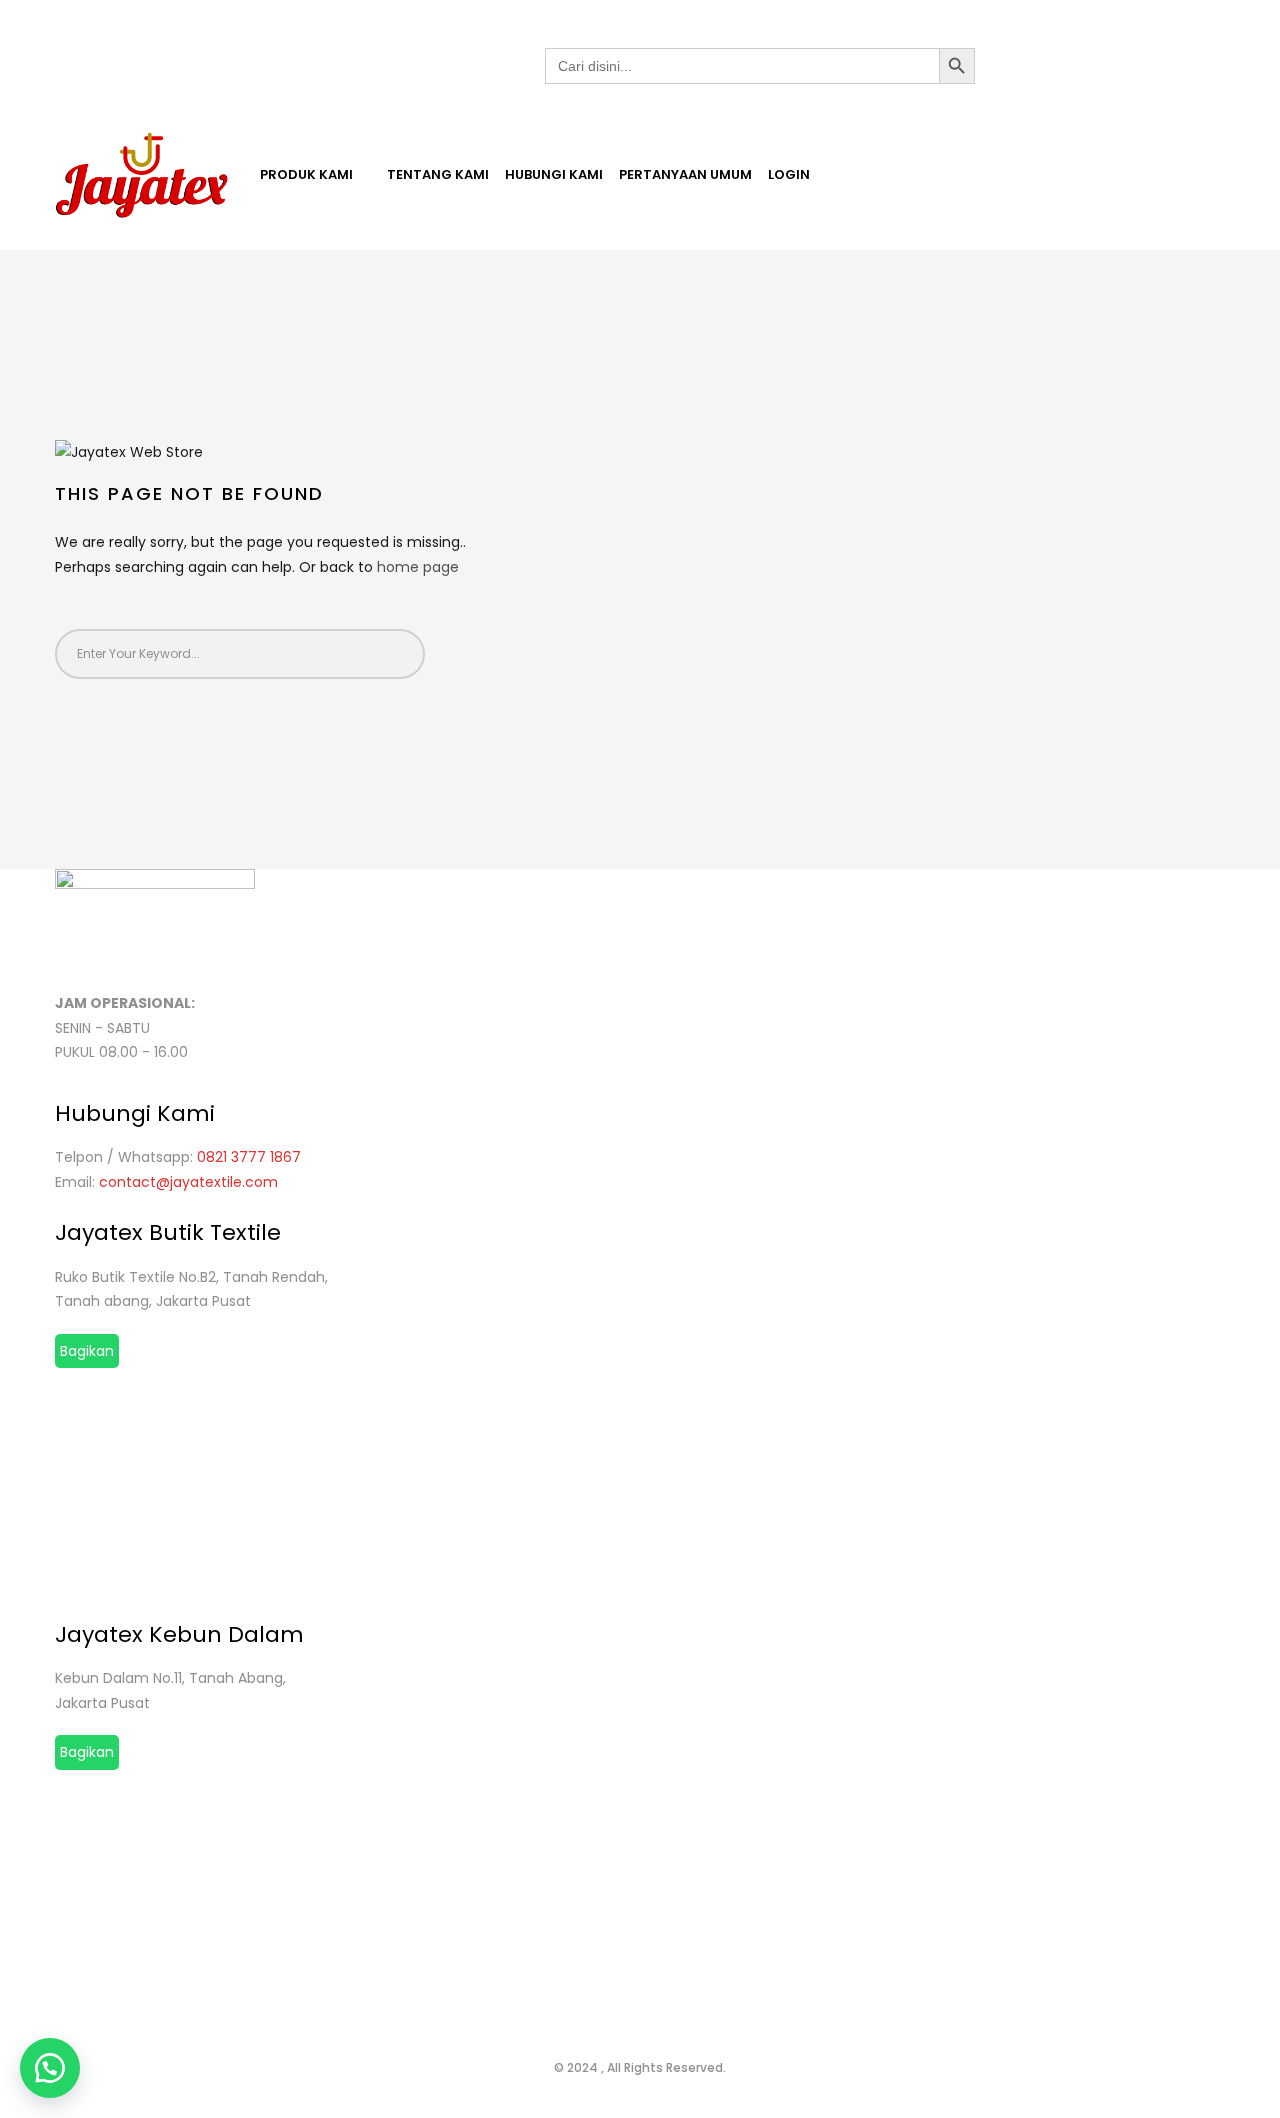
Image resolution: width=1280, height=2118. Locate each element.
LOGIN (789, 174)
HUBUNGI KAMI (554, 174)
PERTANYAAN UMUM (685, 174)
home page (418, 567)
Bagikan (87, 1351)
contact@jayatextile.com (188, 1182)
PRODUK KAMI (308, 174)
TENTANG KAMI (438, 174)
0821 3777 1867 (249, 1157)
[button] (50, 2068)
